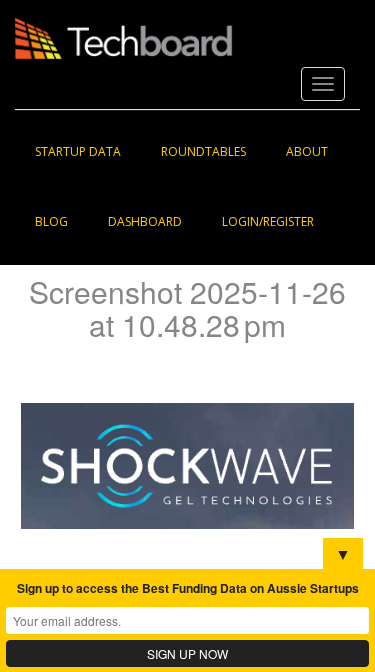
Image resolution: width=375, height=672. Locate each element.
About (307, 151)
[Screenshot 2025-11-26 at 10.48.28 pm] (188, 464)
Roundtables (203, 151)
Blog (51, 221)
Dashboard (145, 221)
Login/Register (268, 221)
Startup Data (78, 151)
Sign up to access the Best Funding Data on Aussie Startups (188, 588)
